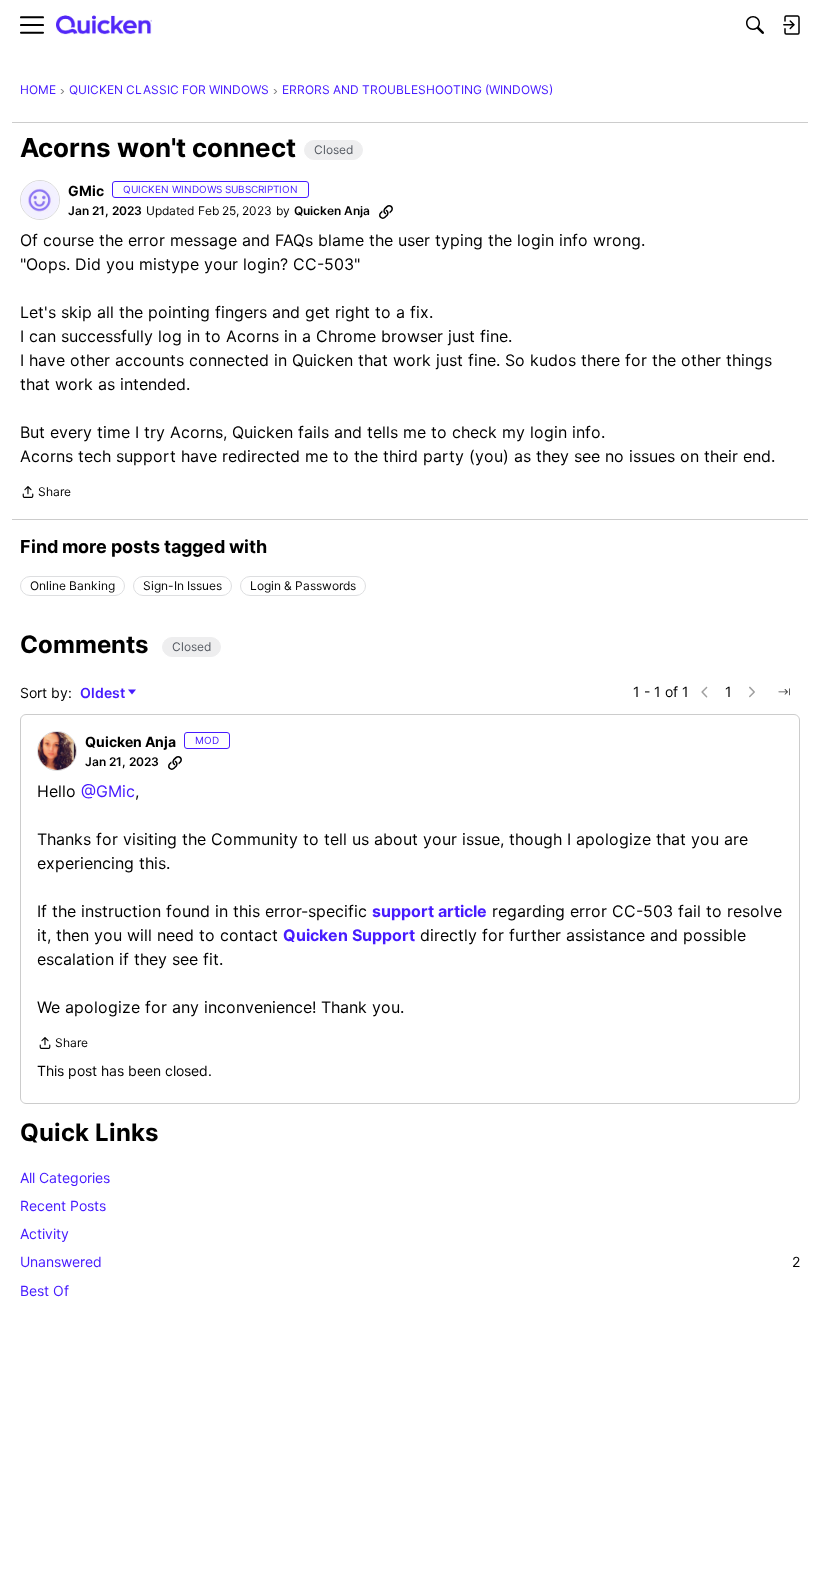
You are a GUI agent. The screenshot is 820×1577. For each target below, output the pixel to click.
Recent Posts (63, 1205)
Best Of (44, 1290)
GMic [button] (86, 190)
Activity (44, 1233)
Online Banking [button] (72, 585)
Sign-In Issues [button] (182, 585)
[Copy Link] (386, 211)
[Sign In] (791, 25)
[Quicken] (104, 25)
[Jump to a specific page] (784, 692)
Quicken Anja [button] (332, 210)
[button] (40, 200)
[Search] (755, 25)
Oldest (104, 693)
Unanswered (410, 1261)
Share (45, 494)
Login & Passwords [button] (303, 585)
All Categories (65, 1177)
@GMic (108, 791)
